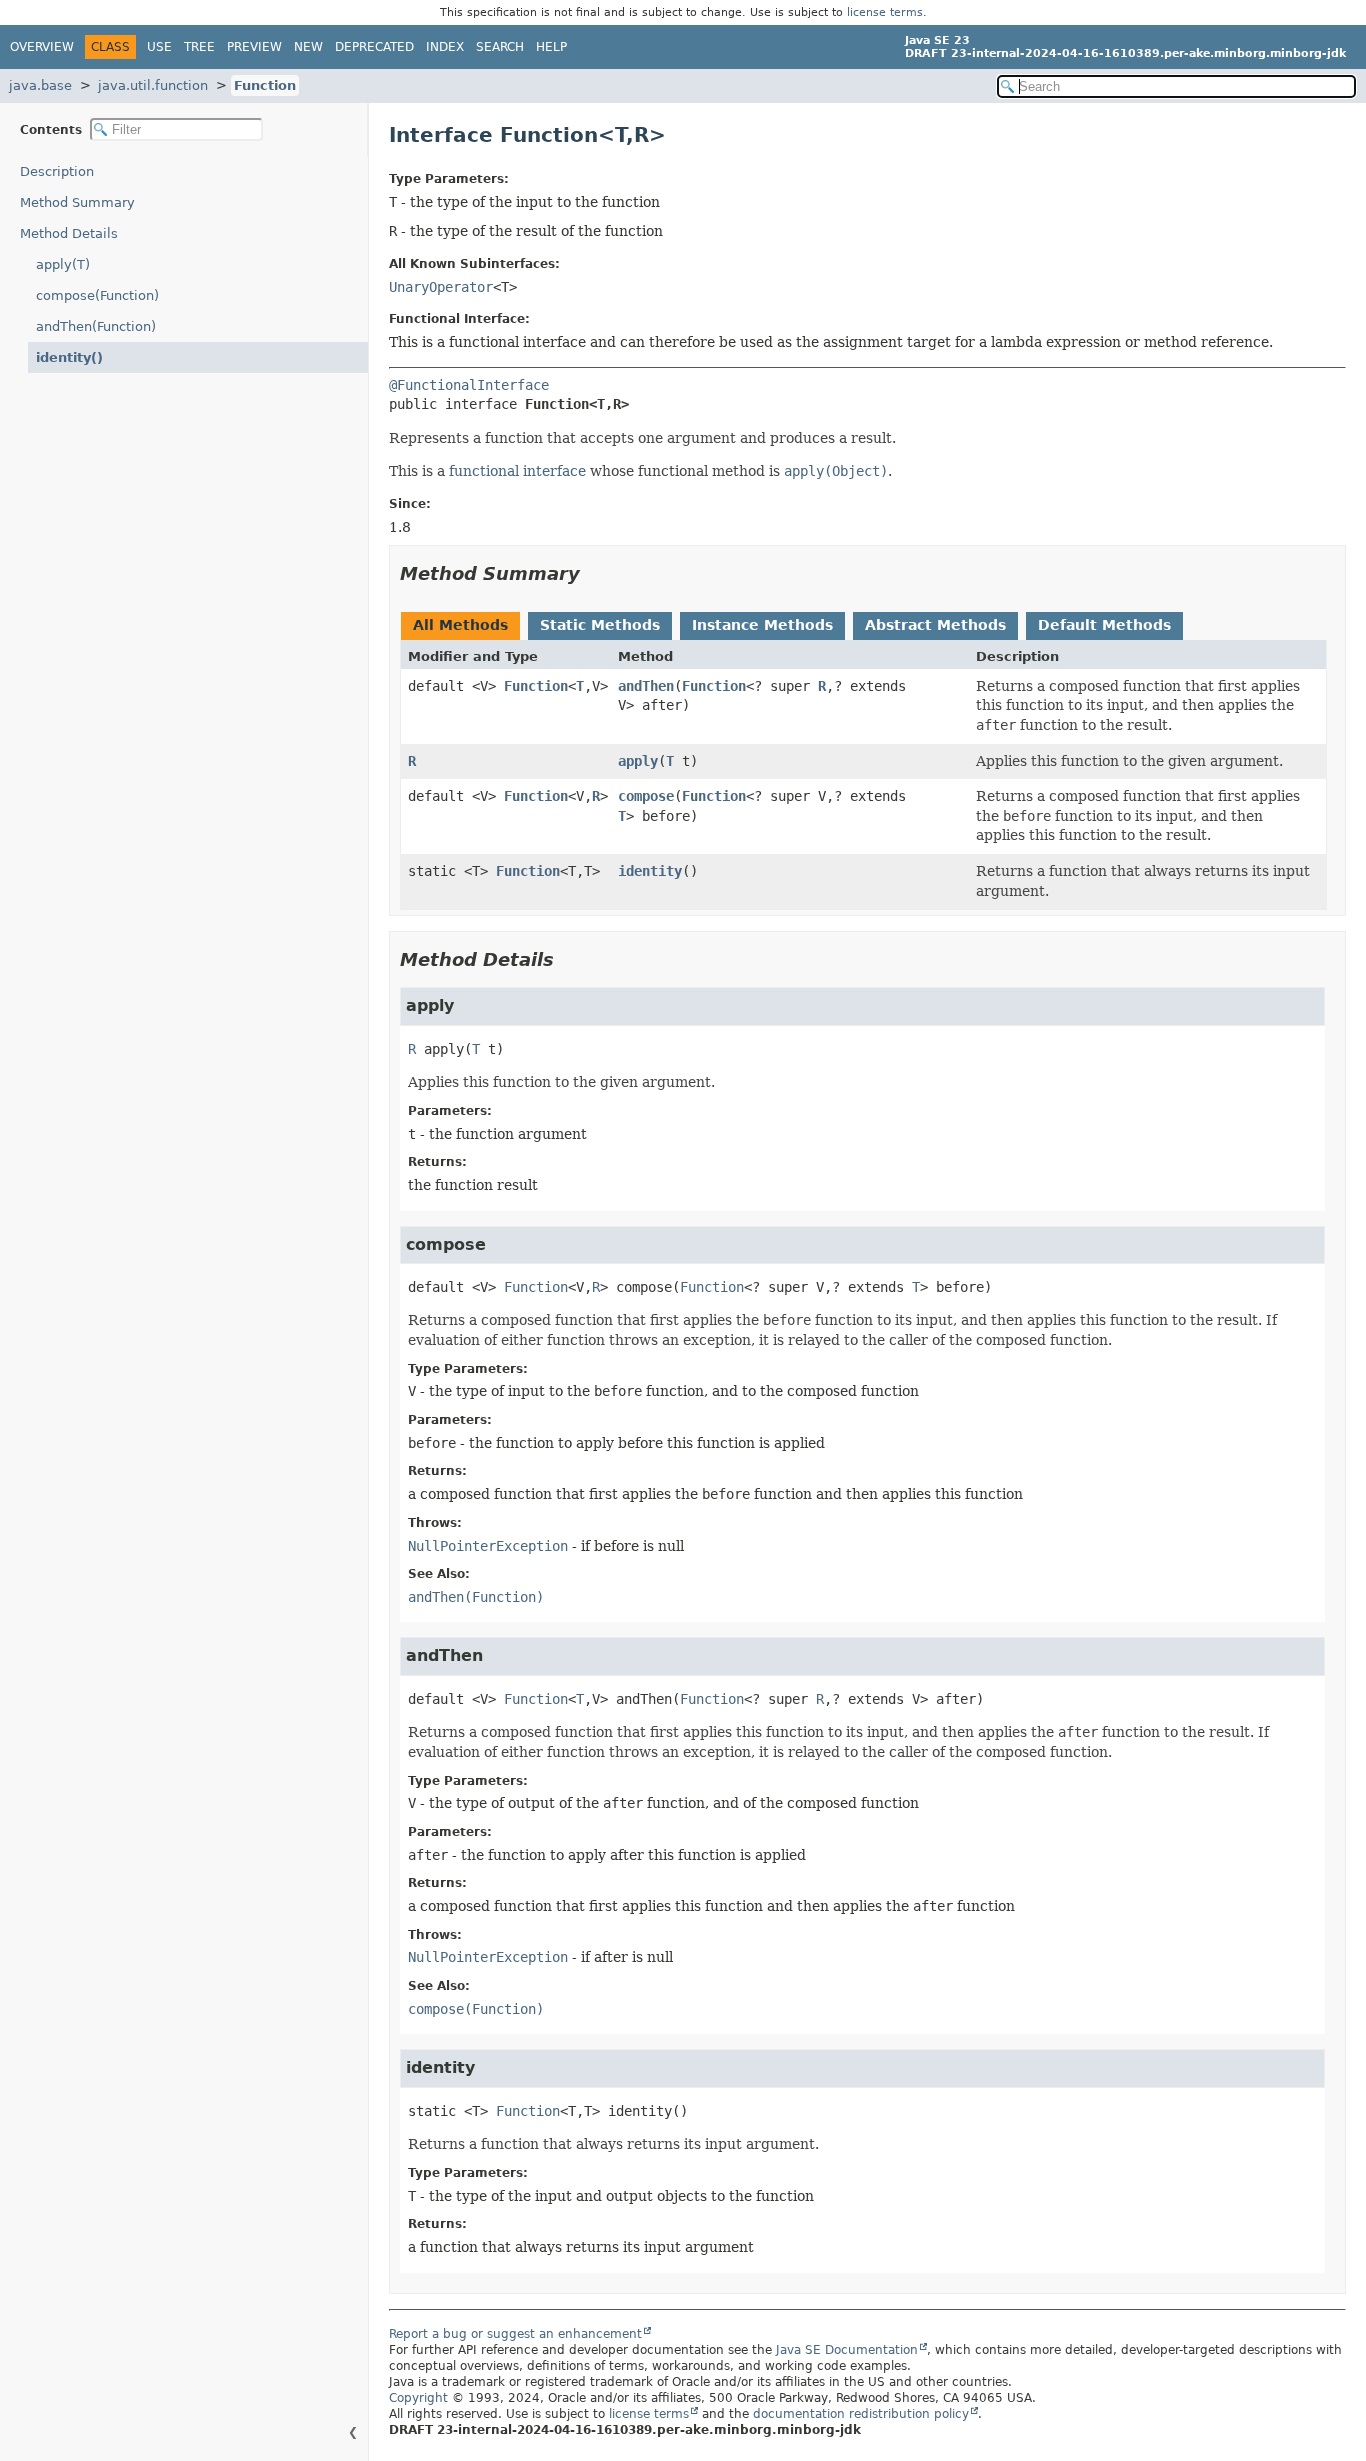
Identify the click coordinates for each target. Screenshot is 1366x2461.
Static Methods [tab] (600, 625)
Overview (42, 47)
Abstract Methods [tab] (935, 625)
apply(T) (63, 264)
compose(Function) (97, 295)
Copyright (418, 2398)
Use (159, 47)
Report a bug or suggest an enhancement (515, 2334)
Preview (254, 47)
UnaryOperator (441, 287)
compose (646, 796)
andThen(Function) (96, 326)
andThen (646, 686)
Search (500, 47)
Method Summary (77, 202)
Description (57, 171)
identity (650, 871)
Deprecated (374, 47)
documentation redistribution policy (861, 2414)
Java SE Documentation (847, 2350)
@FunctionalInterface (469, 385)
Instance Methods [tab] (762, 625)
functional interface (517, 471)
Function (265, 85)
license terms (885, 12)
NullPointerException (488, 1546)
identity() (69, 357)
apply (638, 761)
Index (445, 47)
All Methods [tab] (460, 625)
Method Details (69, 233)
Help (551, 47)
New (308, 47)
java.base (40, 85)
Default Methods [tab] (1104, 625)
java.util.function (153, 85)
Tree (199, 47)
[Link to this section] (594, 573)
